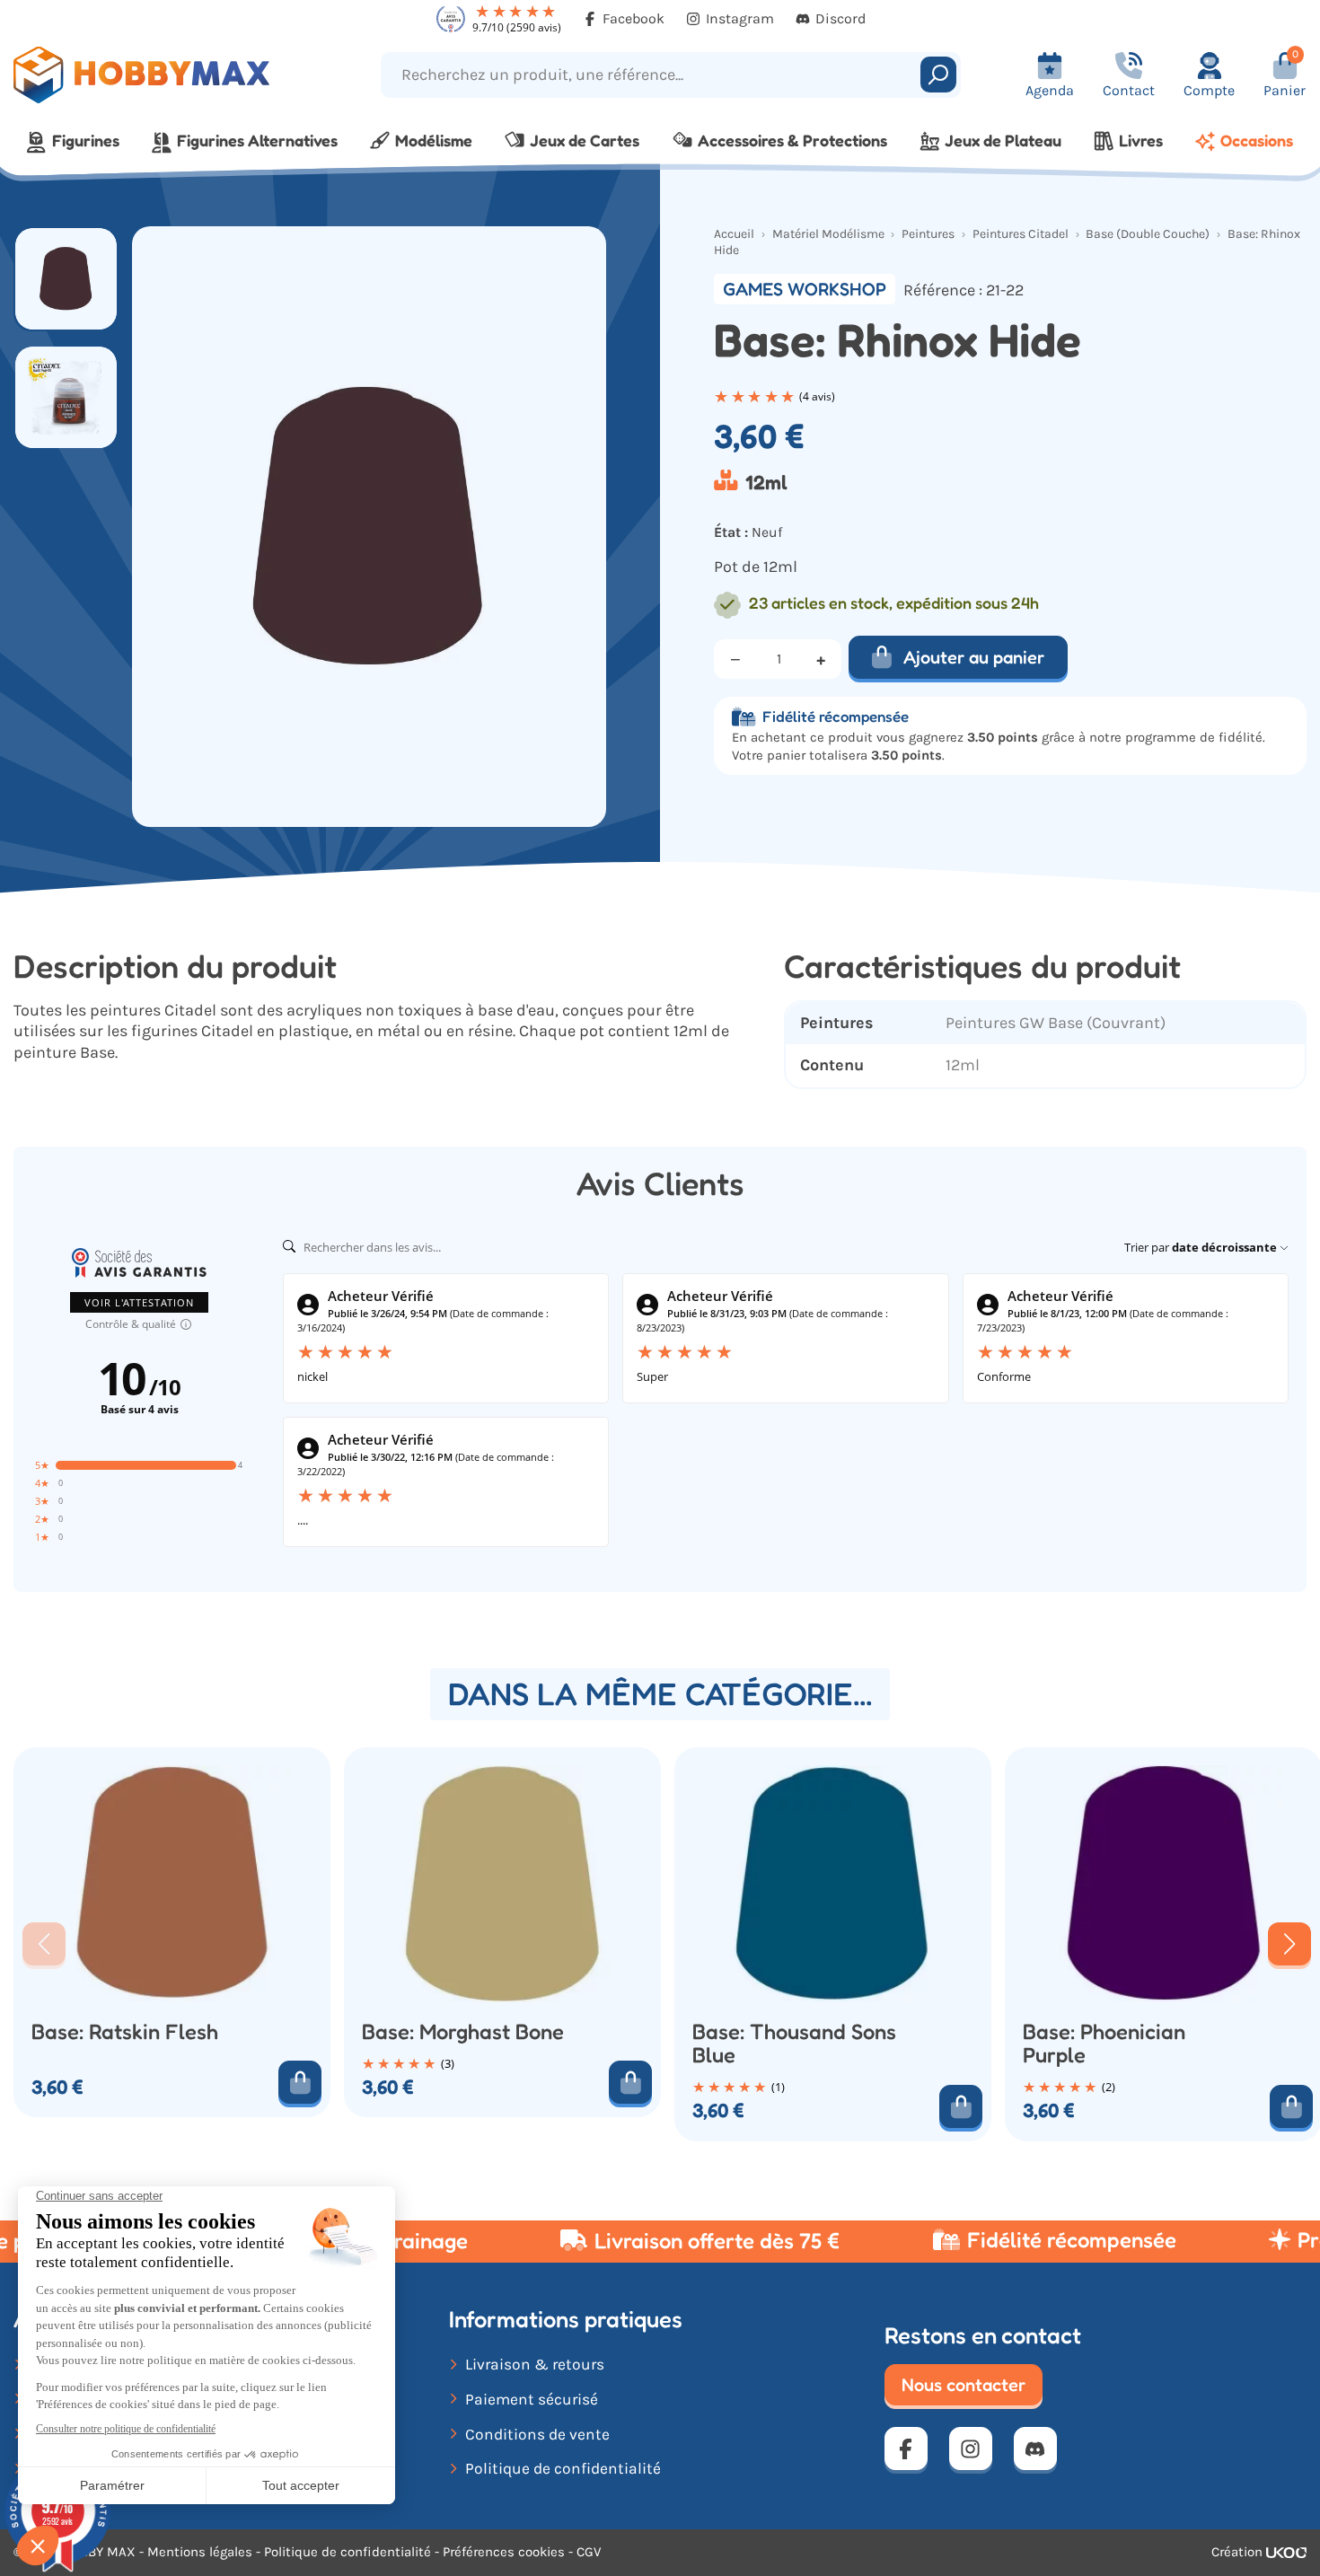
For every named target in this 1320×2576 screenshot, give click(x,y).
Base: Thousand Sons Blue (794, 2044)
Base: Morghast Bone (463, 2032)
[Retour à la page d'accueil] (165, 75)
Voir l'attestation (139, 1302)
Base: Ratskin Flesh (125, 2032)
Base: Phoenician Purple (1104, 2044)
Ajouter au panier (974, 657)
